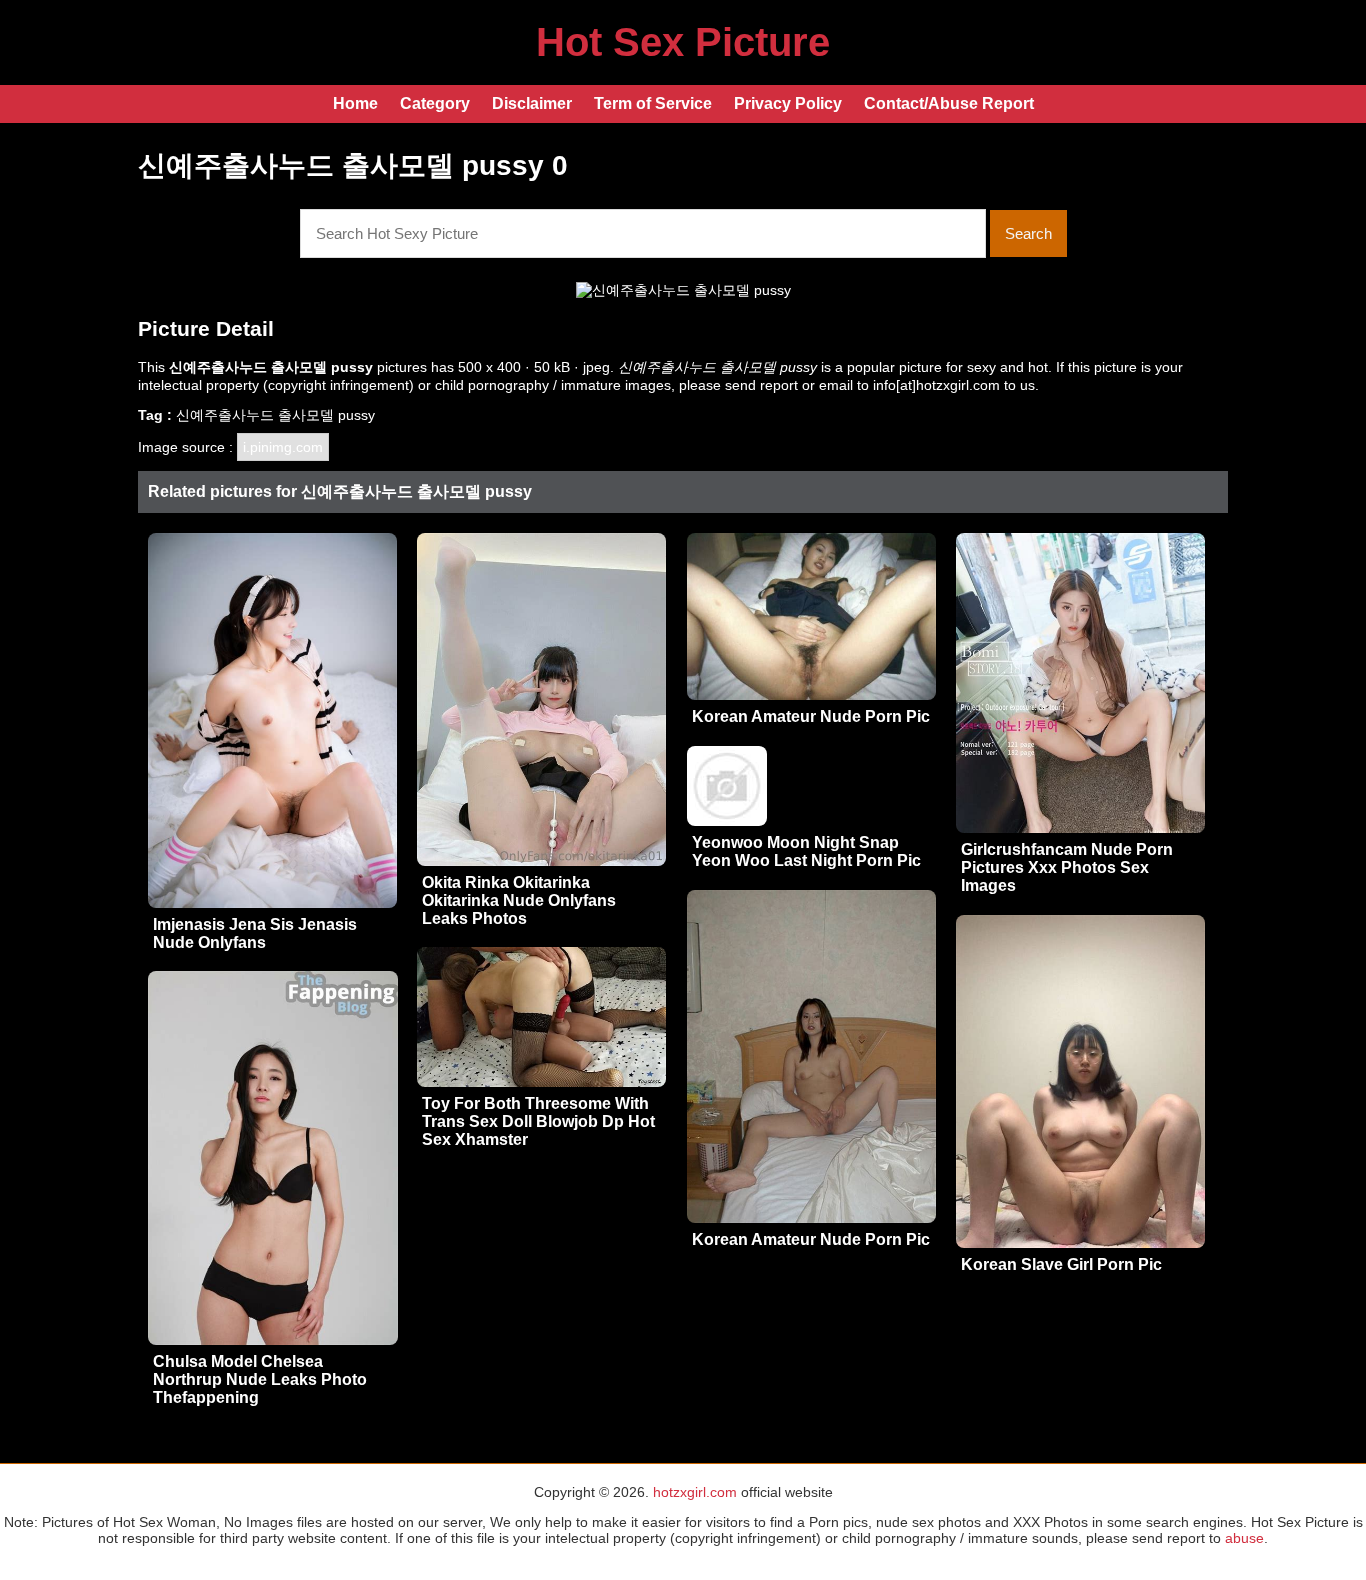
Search (1028, 233)
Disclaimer (532, 103)
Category (435, 103)
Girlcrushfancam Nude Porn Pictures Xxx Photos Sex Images (1067, 867)
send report (761, 385)
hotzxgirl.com (695, 1492)
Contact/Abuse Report (949, 103)
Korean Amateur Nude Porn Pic (811, 716)
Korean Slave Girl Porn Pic (1061, 1264)
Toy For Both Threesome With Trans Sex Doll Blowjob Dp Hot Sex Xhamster (538, 1121)
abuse (1244, 1538)
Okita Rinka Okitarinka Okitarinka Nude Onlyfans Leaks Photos (519, 900)
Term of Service (653, 103)
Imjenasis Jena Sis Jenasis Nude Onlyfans (255, 933)
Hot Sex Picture (683, 42)
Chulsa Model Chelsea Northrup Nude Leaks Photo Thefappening (260, 1379)
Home (355, 103)
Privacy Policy (788, 103)
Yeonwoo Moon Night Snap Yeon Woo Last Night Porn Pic (806, 851)
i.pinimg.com (283, 447)
